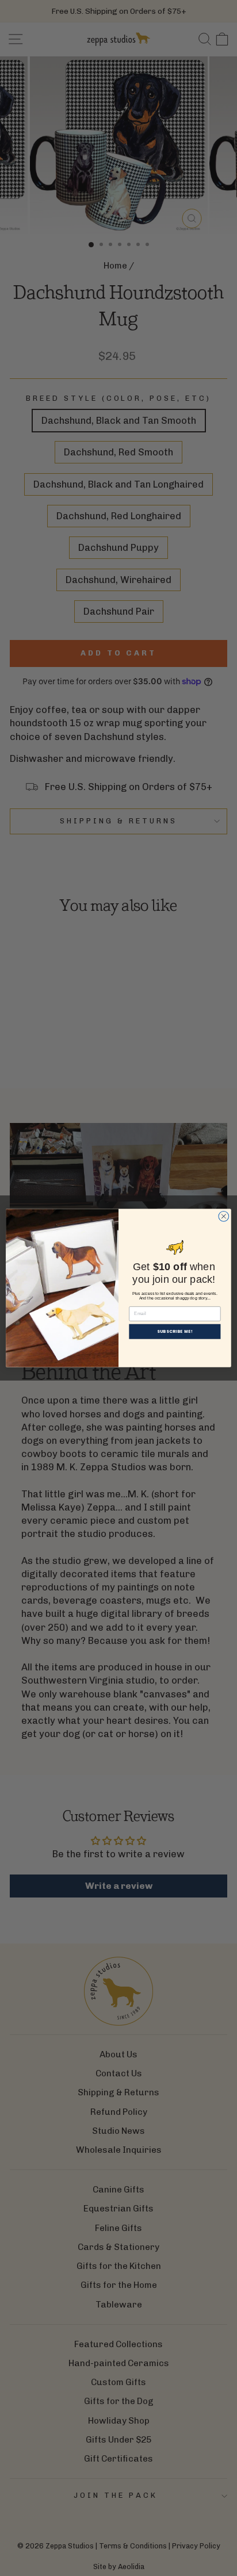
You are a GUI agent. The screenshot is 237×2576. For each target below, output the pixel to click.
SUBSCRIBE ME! (175, 1332)
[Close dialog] (224, 1216)
